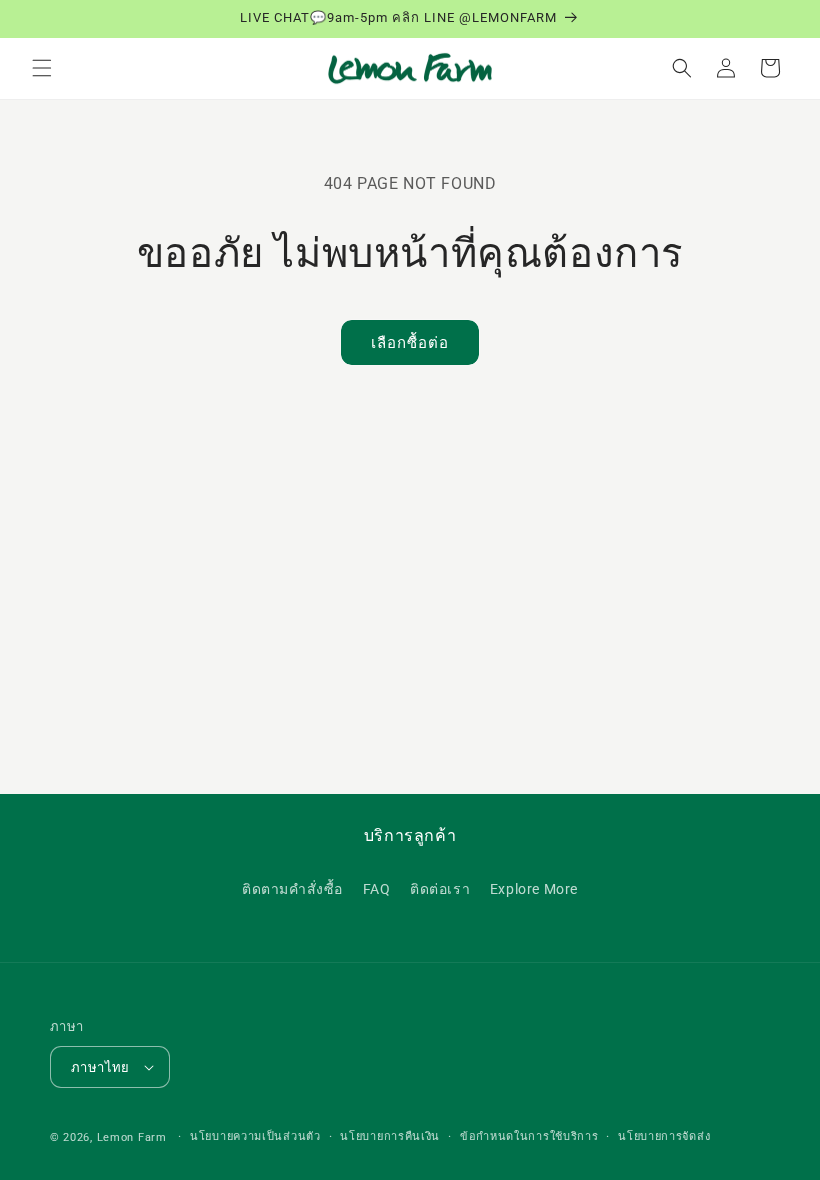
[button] (42, 68)
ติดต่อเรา (440, 889)
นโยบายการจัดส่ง (664, 1136)
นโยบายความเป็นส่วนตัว (255, 1136)
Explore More (534, 889)
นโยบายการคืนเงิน (390, 1136)
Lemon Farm (132, 1137)
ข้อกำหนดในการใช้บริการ (529, 1136)
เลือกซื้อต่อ (410, 343)
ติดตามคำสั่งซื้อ (292, 889)
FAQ (377, 889)
